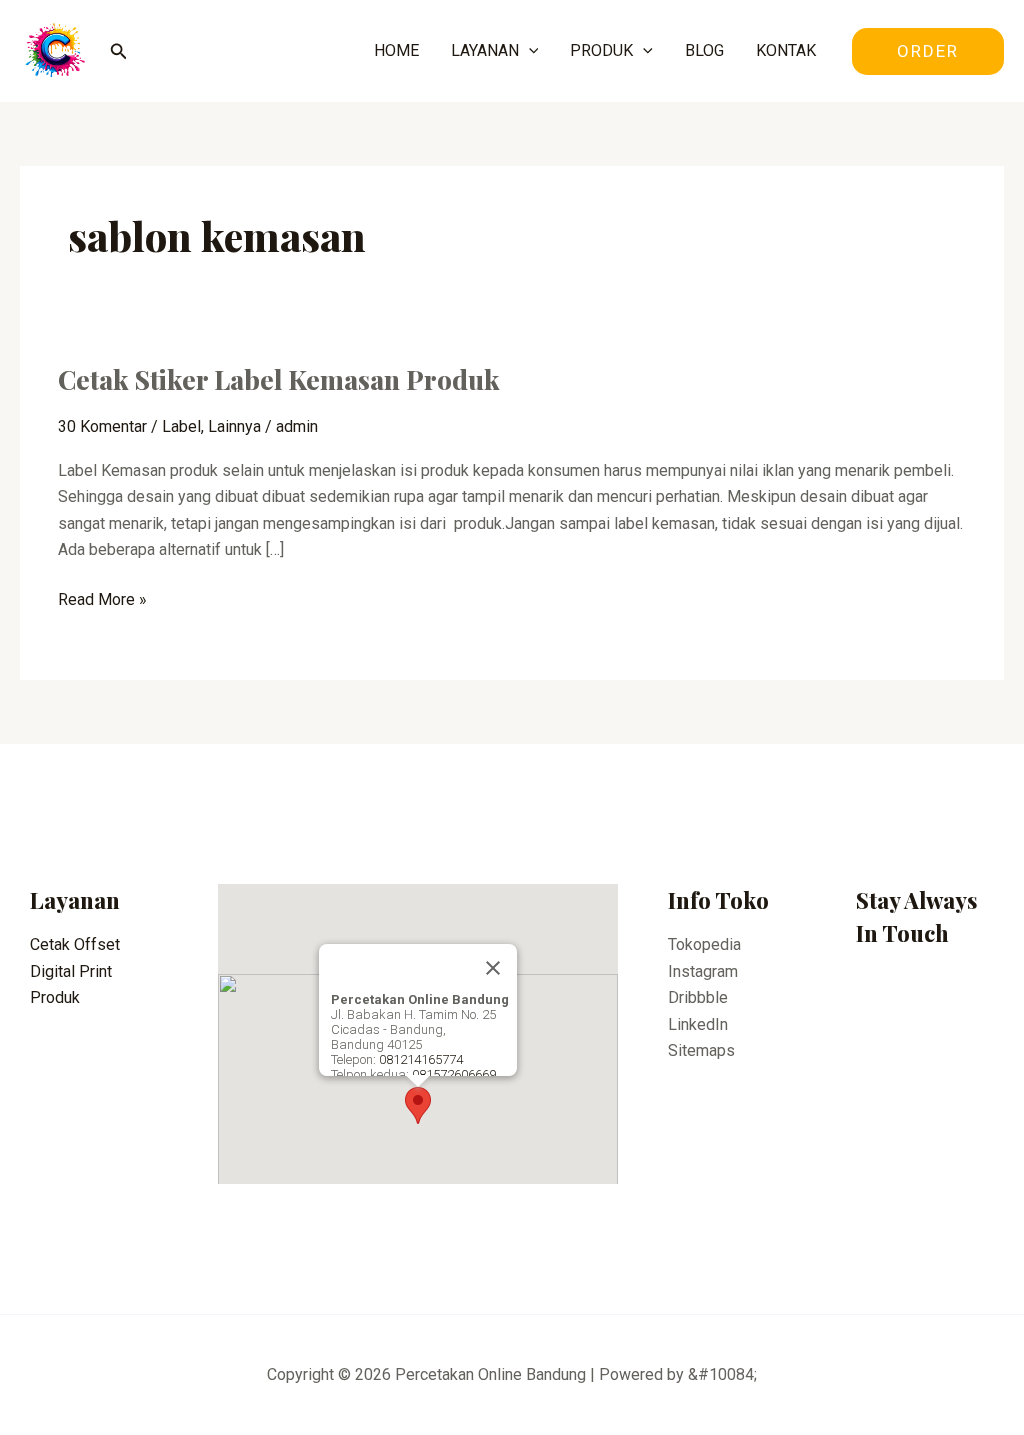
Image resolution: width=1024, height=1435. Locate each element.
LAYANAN (485, 50)
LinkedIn (698, 1024)
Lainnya (234, 426)
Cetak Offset (75, 944)
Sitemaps (701, 1050)
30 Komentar (102, 426)
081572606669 (454, 1074)
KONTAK (786, 50)
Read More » (102, 598)
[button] (418, 1105)
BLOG (704, 50)
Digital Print (71, 971)
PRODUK (601, 50)
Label (181, 426)
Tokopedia (704, 944)
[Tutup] (493, 968)
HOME (396, 50)
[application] (529, 51)
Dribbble (698, 997)
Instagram (703, 971)
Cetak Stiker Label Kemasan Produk (279, 379)
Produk (55, 997)
